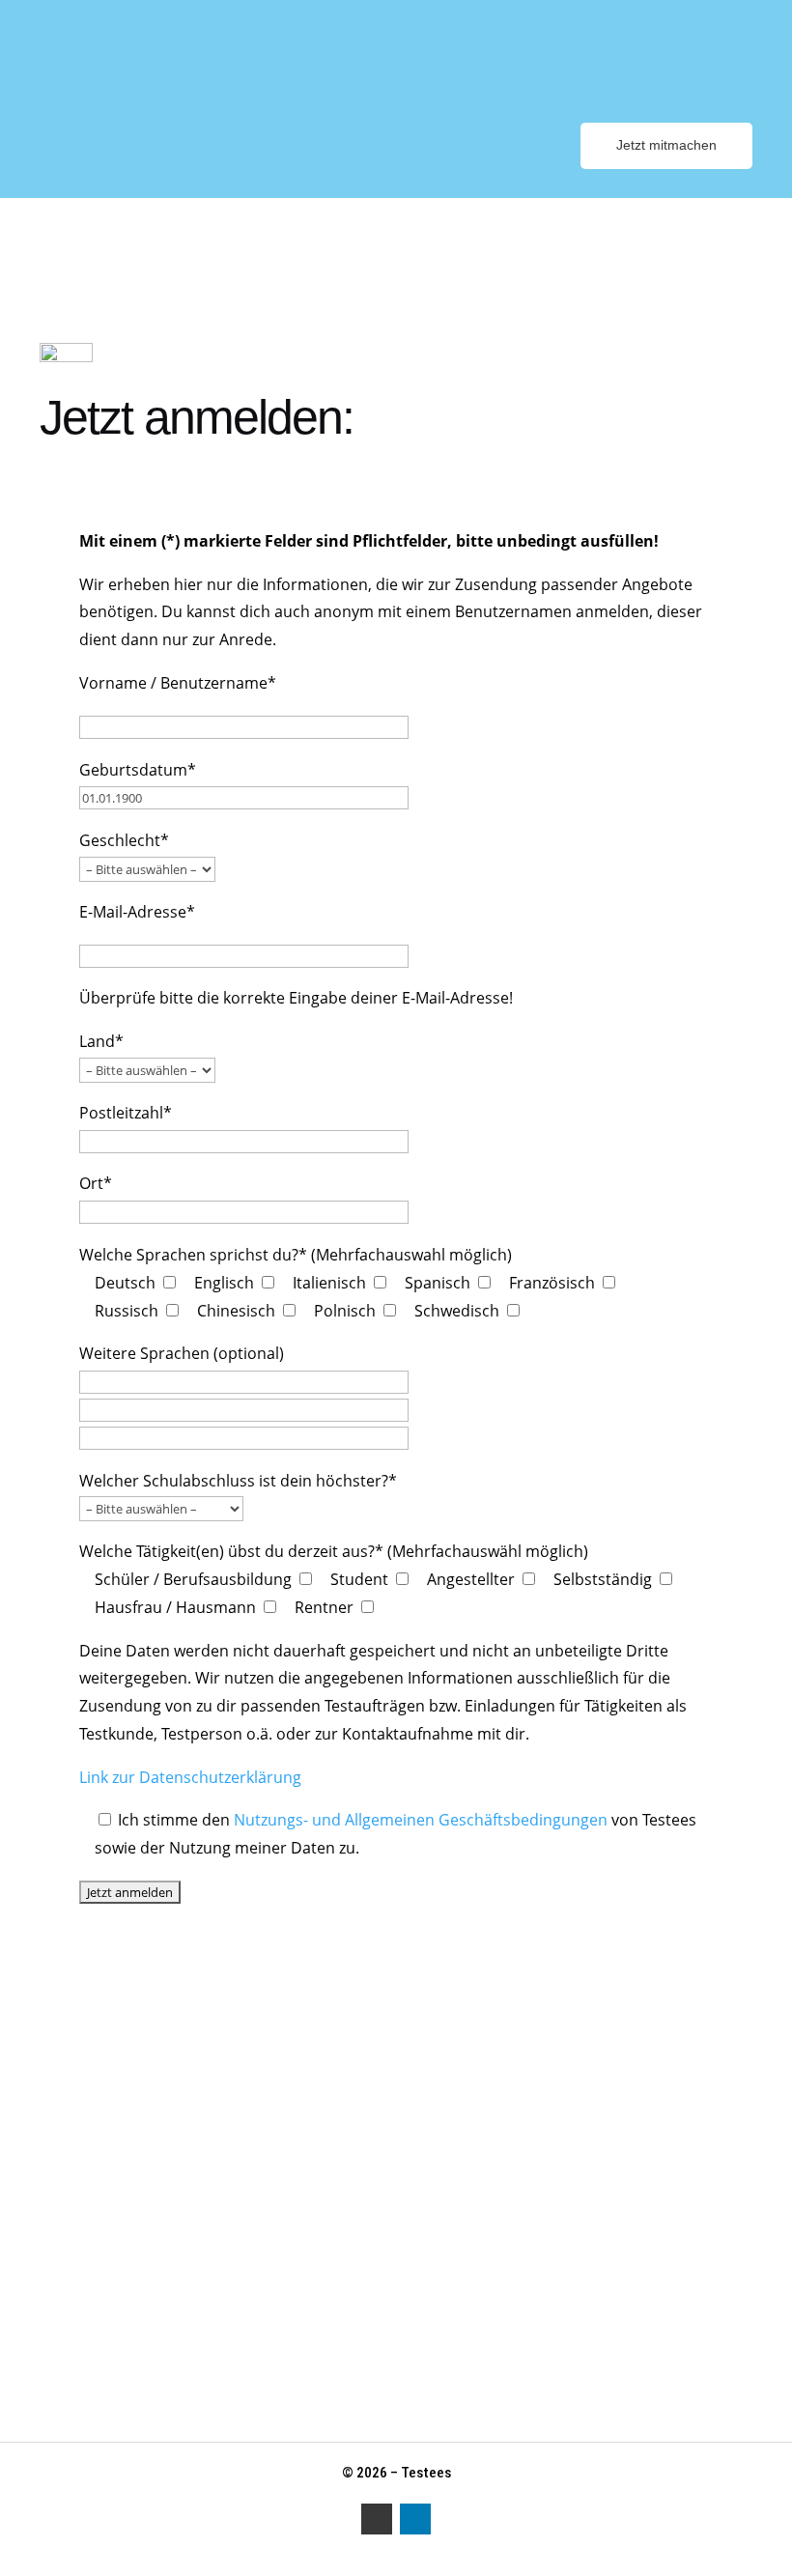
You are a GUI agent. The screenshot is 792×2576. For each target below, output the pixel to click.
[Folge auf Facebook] (377, 2519)
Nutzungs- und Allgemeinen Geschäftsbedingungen (421, 1820)
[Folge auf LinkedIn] (415, 2519)
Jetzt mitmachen (666, 145)
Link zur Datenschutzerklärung (190, 1777)
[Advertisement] (396, 2069)
